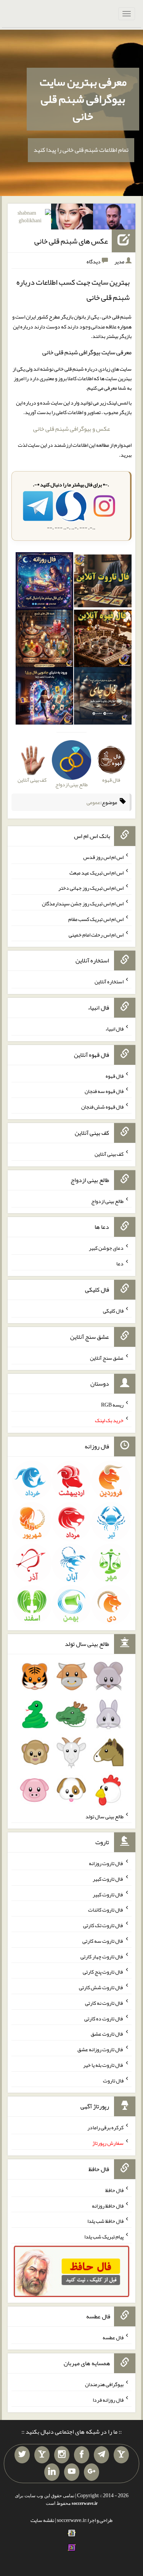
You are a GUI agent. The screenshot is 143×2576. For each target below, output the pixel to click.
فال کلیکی (113, 1311)
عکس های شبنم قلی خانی (71, 241)
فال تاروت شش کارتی (101, 1987)
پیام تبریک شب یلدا (104, 2237)
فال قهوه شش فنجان (102, 1107)
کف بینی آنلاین (109, 1154)
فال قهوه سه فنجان (104, 1091)
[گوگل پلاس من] (92, 2472)
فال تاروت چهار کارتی (102, 1956)
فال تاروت (113, 2080)
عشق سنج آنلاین (107, 1357)
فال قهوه (115, 1075)
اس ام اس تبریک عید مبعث (96, 872)
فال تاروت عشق (107, 2034)
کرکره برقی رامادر (105, 2127)
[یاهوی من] (121, 2455)
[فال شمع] (44, 640)
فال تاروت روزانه (106, 1863)
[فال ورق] (44, 698)
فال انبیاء (114, 1029)
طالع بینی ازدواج (107, 1201)
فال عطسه (113, 2337)
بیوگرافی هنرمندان (104, 2384)
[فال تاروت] (103, 583)
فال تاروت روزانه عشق (100, 2049)
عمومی (93, 802)
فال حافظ (114, 2190)
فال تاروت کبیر (108, 1879)
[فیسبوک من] (82, 2455)
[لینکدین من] (52, 2472)
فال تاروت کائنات (106, 1910)
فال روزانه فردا (108, 2400)
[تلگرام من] (101, 2455)
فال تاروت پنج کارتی (103, 1972)
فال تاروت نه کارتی (104, 2003)
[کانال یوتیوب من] (72, 2472)
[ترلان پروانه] (72, 218)
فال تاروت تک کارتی (103, 1925)
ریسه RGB (112, 1405)
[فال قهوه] (103, 640)
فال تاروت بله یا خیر (103, 2065)
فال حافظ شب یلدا (105, 2221)
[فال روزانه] (44, 583)
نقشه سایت (42, 2520)
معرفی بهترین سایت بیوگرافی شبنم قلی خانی (83, 99)
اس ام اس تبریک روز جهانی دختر (91, 888)
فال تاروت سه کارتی (103, 1941)
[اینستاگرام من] (62, 2455)
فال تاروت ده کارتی (104, 2018)
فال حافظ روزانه (108, 2205)
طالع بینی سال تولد (104, 1816)
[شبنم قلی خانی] (30, 218)
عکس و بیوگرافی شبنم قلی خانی (72, 429)
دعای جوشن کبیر (106, 1248)
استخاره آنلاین (109, 981)
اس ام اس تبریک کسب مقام (96, 919)
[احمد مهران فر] (114, 218)
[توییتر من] (22, 2455)
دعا (120, 1263)
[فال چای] (103, 698)
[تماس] (42, 2455)
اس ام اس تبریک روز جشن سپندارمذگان (83, 903)
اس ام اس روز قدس (103, 857)
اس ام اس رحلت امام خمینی (96, 934)
